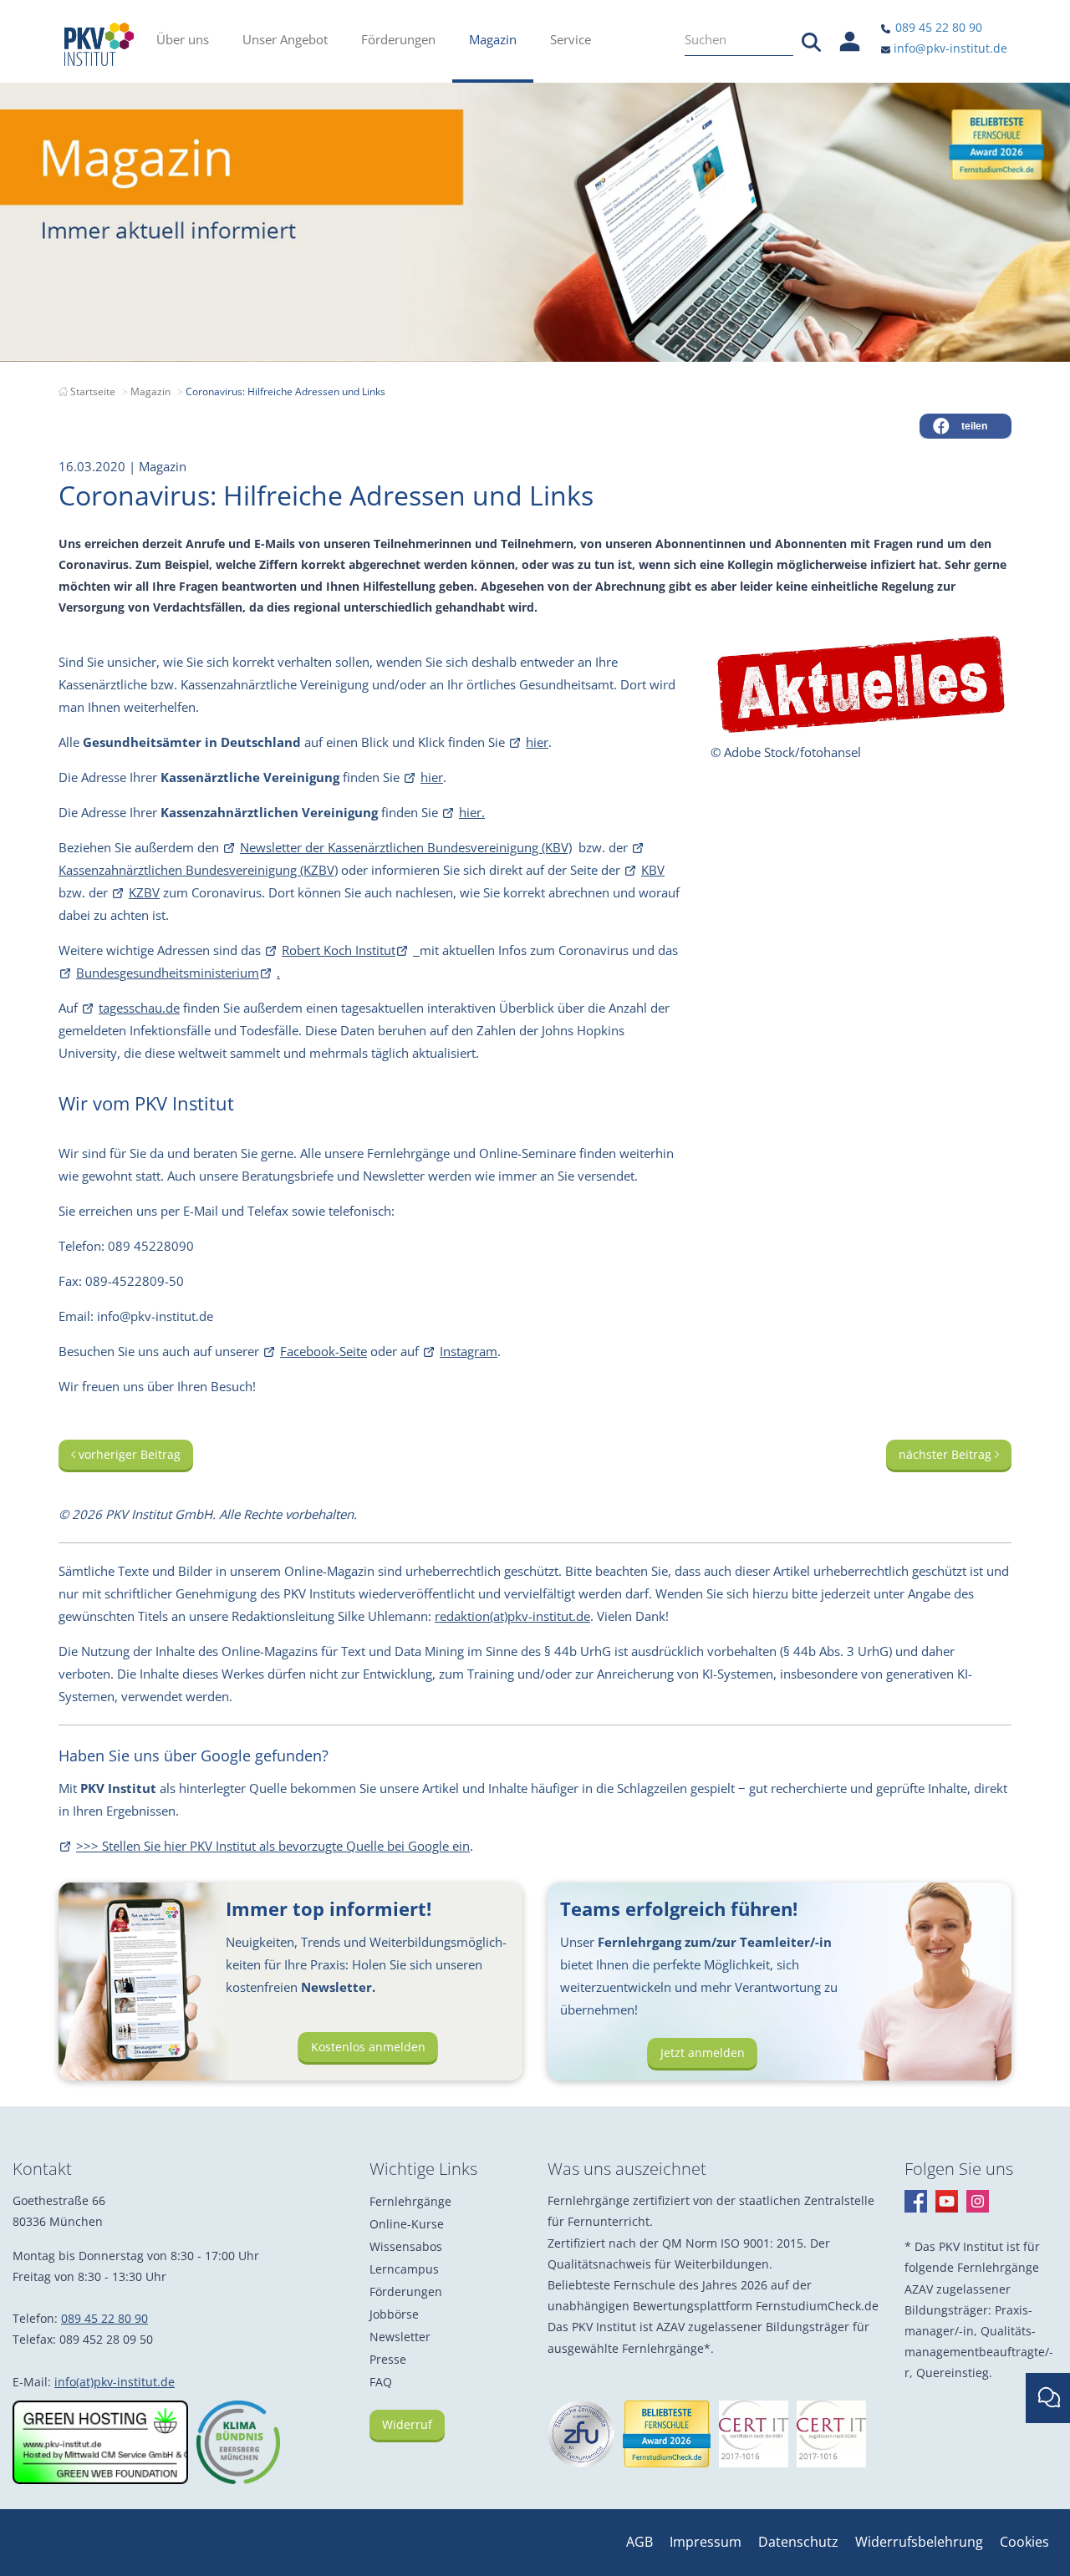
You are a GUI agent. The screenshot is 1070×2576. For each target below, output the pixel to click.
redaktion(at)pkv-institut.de (512, 1616)
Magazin (150, 391)
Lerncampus (404, 2269)
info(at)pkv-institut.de (115, 2382)
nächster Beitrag (947, 1454)
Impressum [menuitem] (706, 2542)
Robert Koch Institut (339, 950)
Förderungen (406, 2291)
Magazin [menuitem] (493, 39)
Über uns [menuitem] (183, 39)
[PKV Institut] (99, 44)
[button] (966, 426)
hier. (472, 812)
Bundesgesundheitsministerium (168, 973)
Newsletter (400, 2337)
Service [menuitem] (571, 39)
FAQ (381, 2382)
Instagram (469, 1351)
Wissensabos (406, 2246)
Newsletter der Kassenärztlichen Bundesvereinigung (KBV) (406, 847)
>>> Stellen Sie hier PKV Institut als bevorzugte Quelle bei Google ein (273, 1846)
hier (537, 742)
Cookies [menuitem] (1024, 2542)
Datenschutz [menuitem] (798, 2542)
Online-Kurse (407, 2224)
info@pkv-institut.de (949, 48)
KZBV (144, 892)
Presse (388, 2359)
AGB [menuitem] (639, 2542)
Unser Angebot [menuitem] (285, 39)
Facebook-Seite (324, 1351)
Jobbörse (394, 2314)
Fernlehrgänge (410, 2201)
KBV (653, 870)
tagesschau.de (139, 1008)
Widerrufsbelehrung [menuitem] (919, 2542)
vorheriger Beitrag (128, 1454)
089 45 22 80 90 (937, 27)
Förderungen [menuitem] (398, 39)
